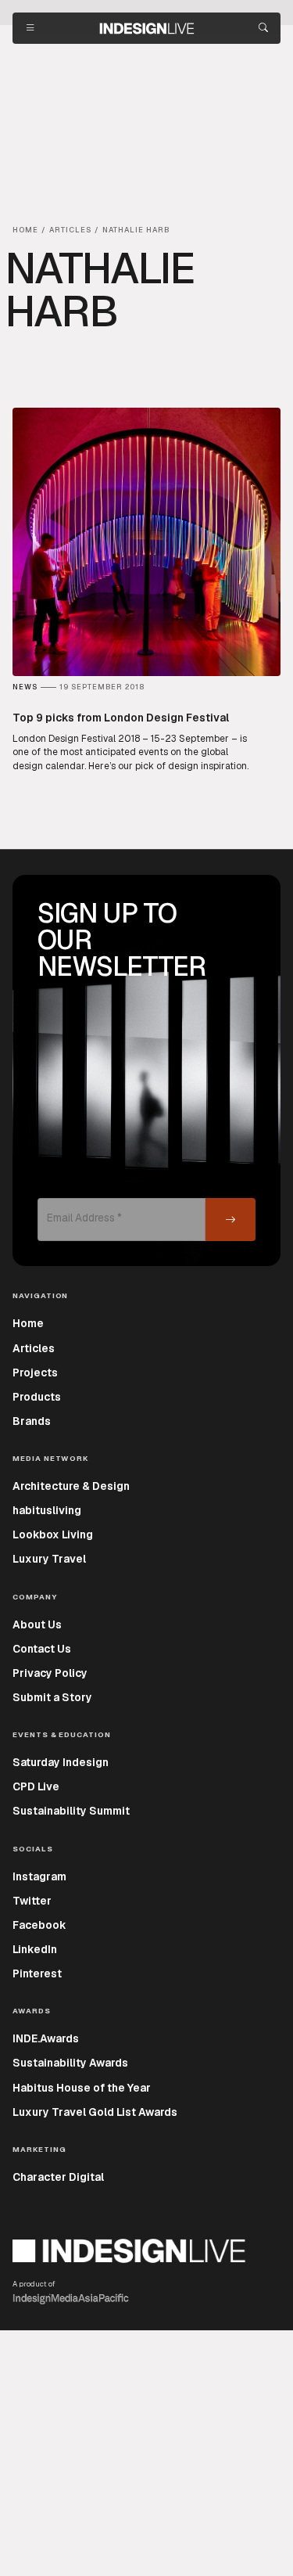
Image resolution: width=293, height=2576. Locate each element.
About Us (37, 1624)
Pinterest (37, 1973)
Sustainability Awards (70, 2063)
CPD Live (36, 1786)
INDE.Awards (46, 2038)
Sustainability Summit (71, 1811)
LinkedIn (35, 1949)
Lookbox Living (53, 1534)
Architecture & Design (71, 1486)
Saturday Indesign (61, 1762)
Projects (35, 1373)
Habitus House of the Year (82, 2088)
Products (37, 1397)
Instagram (39, 1876)
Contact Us (42, 1649)
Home (28, 1323)
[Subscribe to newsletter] (230, 1220)
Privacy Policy (50, 1673)
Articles (34, 1348)
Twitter (32, 1901)
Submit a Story (52, 1697)
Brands (32, 1421)
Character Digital (58, 2177)
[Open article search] (263, 28)
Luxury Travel (49, 1559)
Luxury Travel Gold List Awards (95, 2112)
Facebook (39, 1925)
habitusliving (47, 1510)
